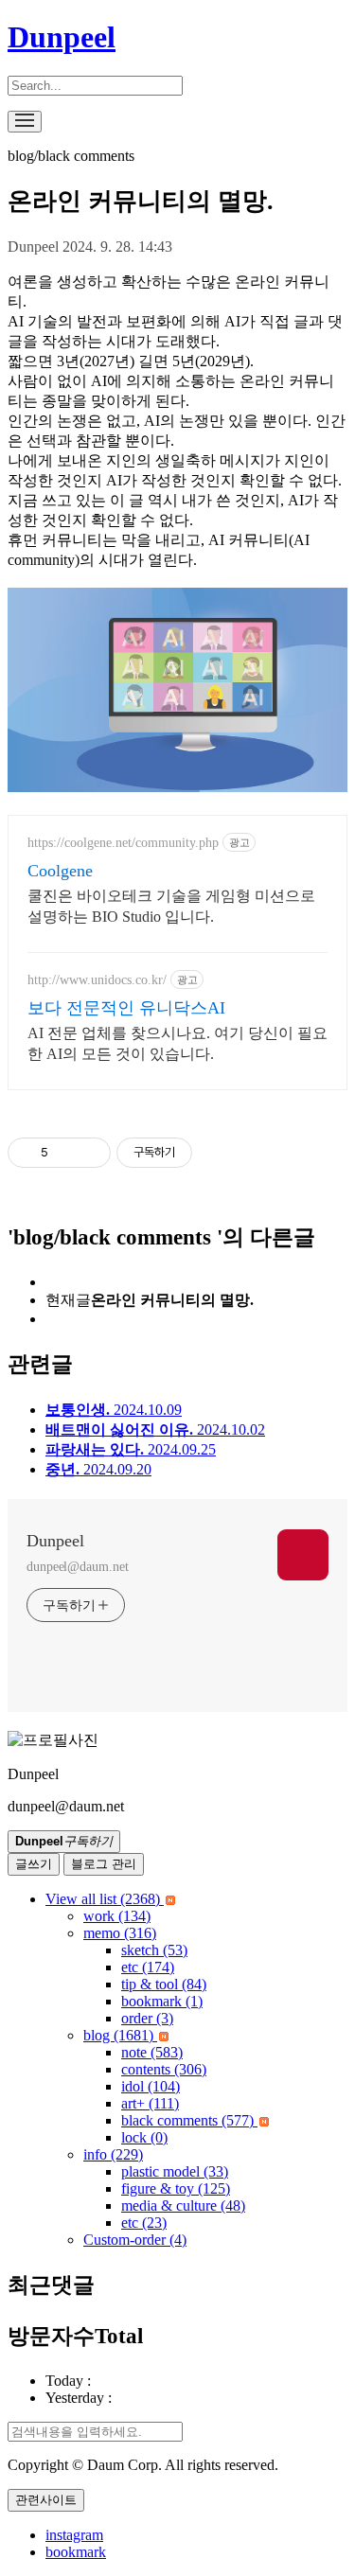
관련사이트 (46, 2500)
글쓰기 (34, 1864)
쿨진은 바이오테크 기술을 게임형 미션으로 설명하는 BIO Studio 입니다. (171, 906)
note (152, 2052)
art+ (150, 2103)
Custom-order (135, 2240)
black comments (187, 2120)
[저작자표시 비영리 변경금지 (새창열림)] (218, 1153)
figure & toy (176, 2188)
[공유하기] (66, 1153)
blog (118, 2035)
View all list (103, 1899)
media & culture (183, 2205)
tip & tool (164, 1984)
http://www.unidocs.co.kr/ (97, 980)
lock (144, 2137)
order (147, 2018)
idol (151, 2086)
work (117, 1916)
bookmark (162, 2001)
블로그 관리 (104, 1864)
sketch (154, 1950)
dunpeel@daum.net (77, 1567)
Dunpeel (62, 37)
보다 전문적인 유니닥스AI (126, 1008)
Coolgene (60, 871)
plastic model (175, 2171)
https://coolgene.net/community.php (123, 843)
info (113, 2154)
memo (120, 1933)
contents (164, 2069)
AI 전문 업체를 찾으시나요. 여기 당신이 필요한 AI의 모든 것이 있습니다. (177, 1043)
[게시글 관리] (89, 1153)
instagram (74, 2535)
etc (148, 1967)
